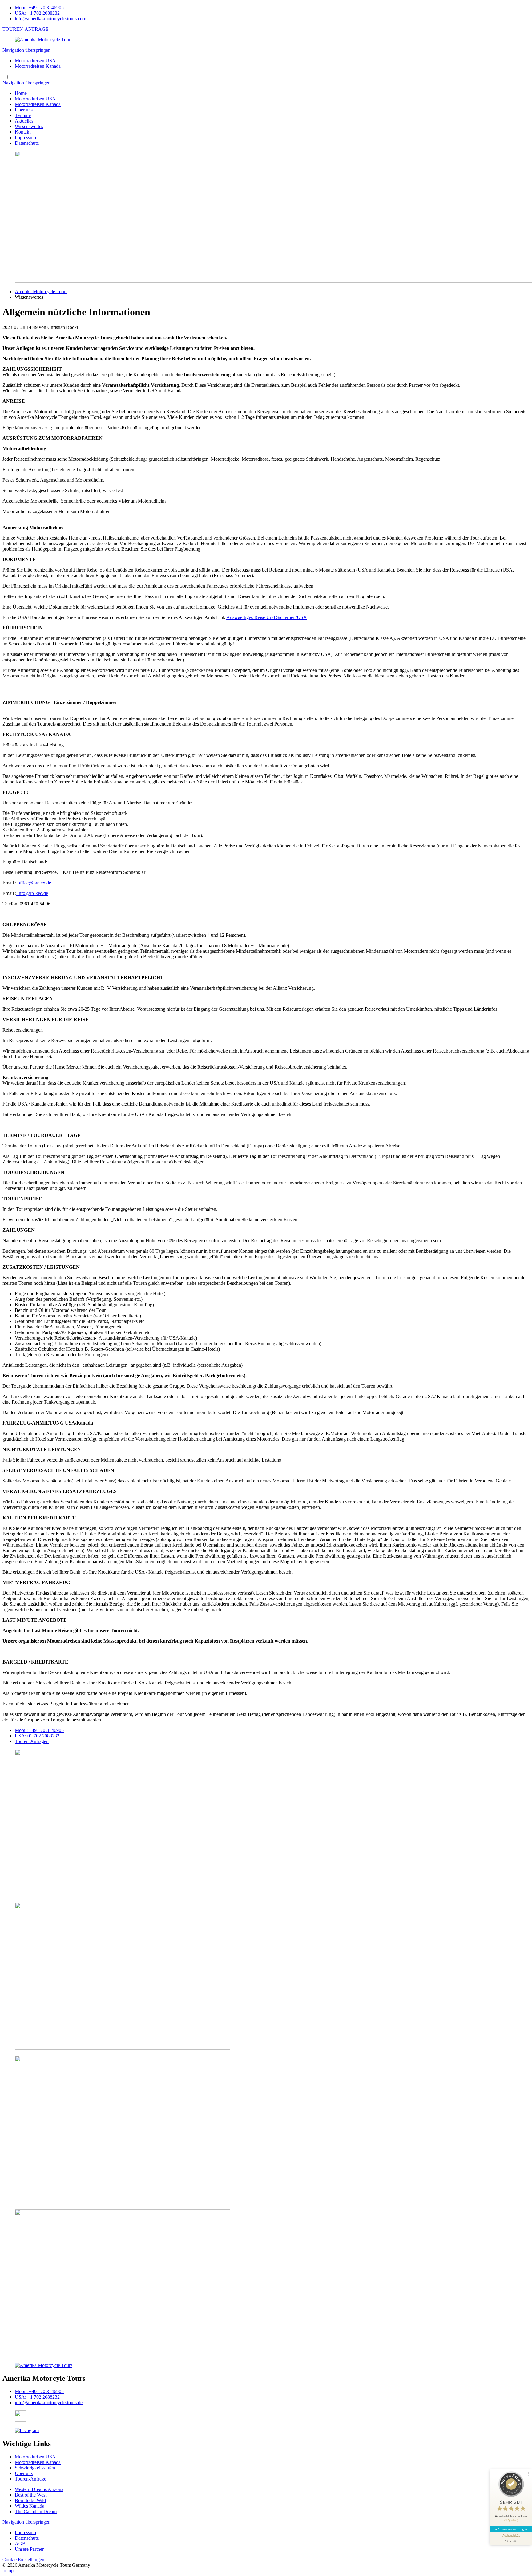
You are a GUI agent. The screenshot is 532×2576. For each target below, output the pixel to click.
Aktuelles (24, 121)
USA (37, 1736)
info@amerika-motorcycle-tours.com (50, 19)
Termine (23, 115)
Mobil (39, 1730)
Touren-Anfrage (30, 2479)
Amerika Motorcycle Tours (41, 291)
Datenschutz (27, 143)
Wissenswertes (29, 126)
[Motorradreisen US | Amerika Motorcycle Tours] (44, 40)
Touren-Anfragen (32, 1741)
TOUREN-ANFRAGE (26, 29)
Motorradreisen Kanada (38, 66)
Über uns (24, 110)
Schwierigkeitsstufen (35, 2468)
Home (21, 93)
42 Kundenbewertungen (511, 2529)
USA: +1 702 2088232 (37, 13)
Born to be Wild (30, 2500)
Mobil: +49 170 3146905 (39, 8)
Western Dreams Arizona (39, 2489)
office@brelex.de (34, 883)
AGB (20, 2544)
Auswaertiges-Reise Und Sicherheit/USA (267, 617)
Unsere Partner (29, 2549)
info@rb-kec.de (32, 893)
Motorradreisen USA (35, 61)
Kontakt (23, 132)
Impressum (25, 137)
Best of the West (31, 2495)
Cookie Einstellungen (23, 2560)
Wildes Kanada (30, 2506)
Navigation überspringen (26, 50)
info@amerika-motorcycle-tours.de (49, 2402)
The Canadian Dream (36, 2511)
